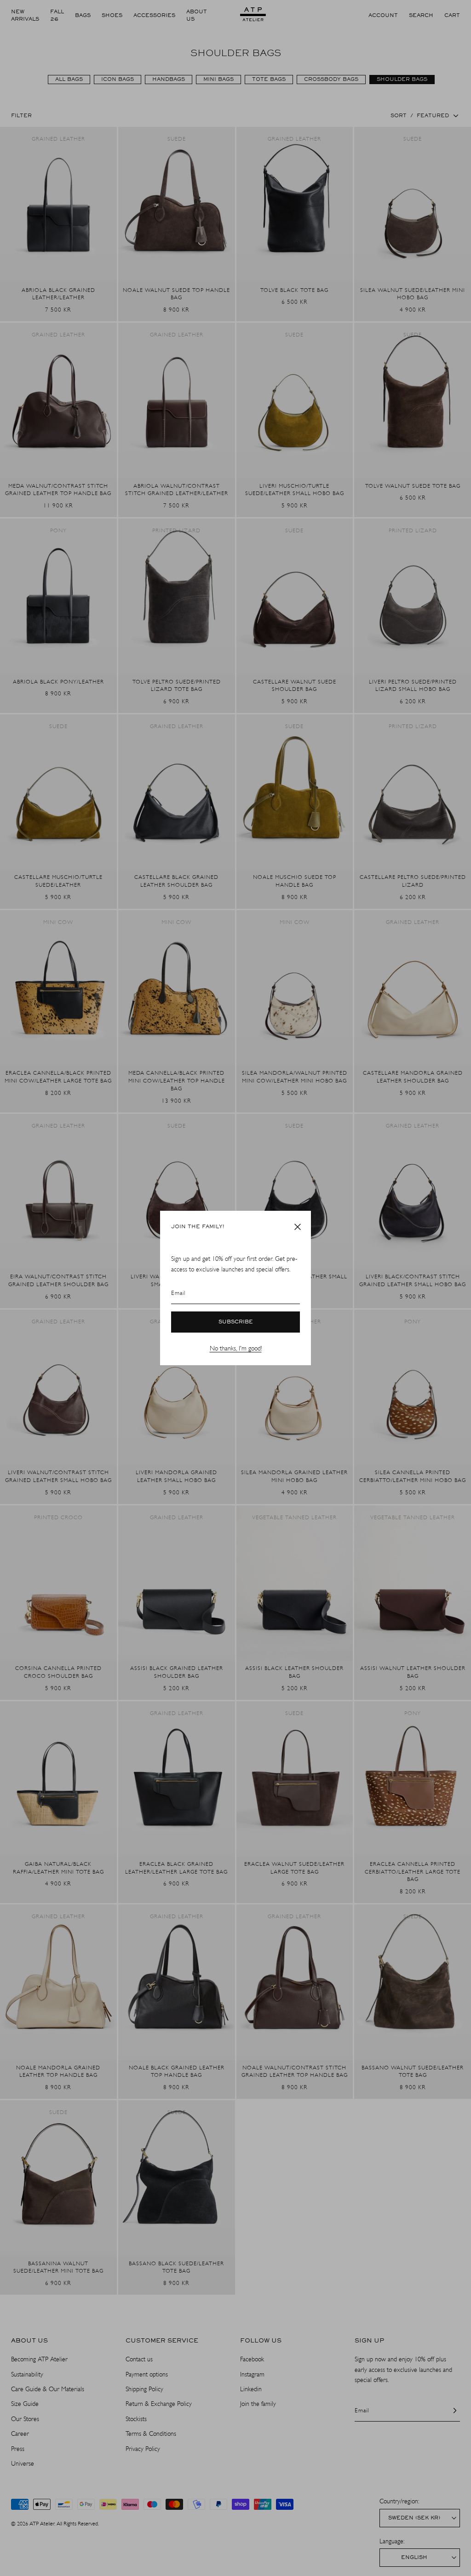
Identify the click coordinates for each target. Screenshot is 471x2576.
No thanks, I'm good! (236, 1348)
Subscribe (236, 1322)
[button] (298, 1227)
